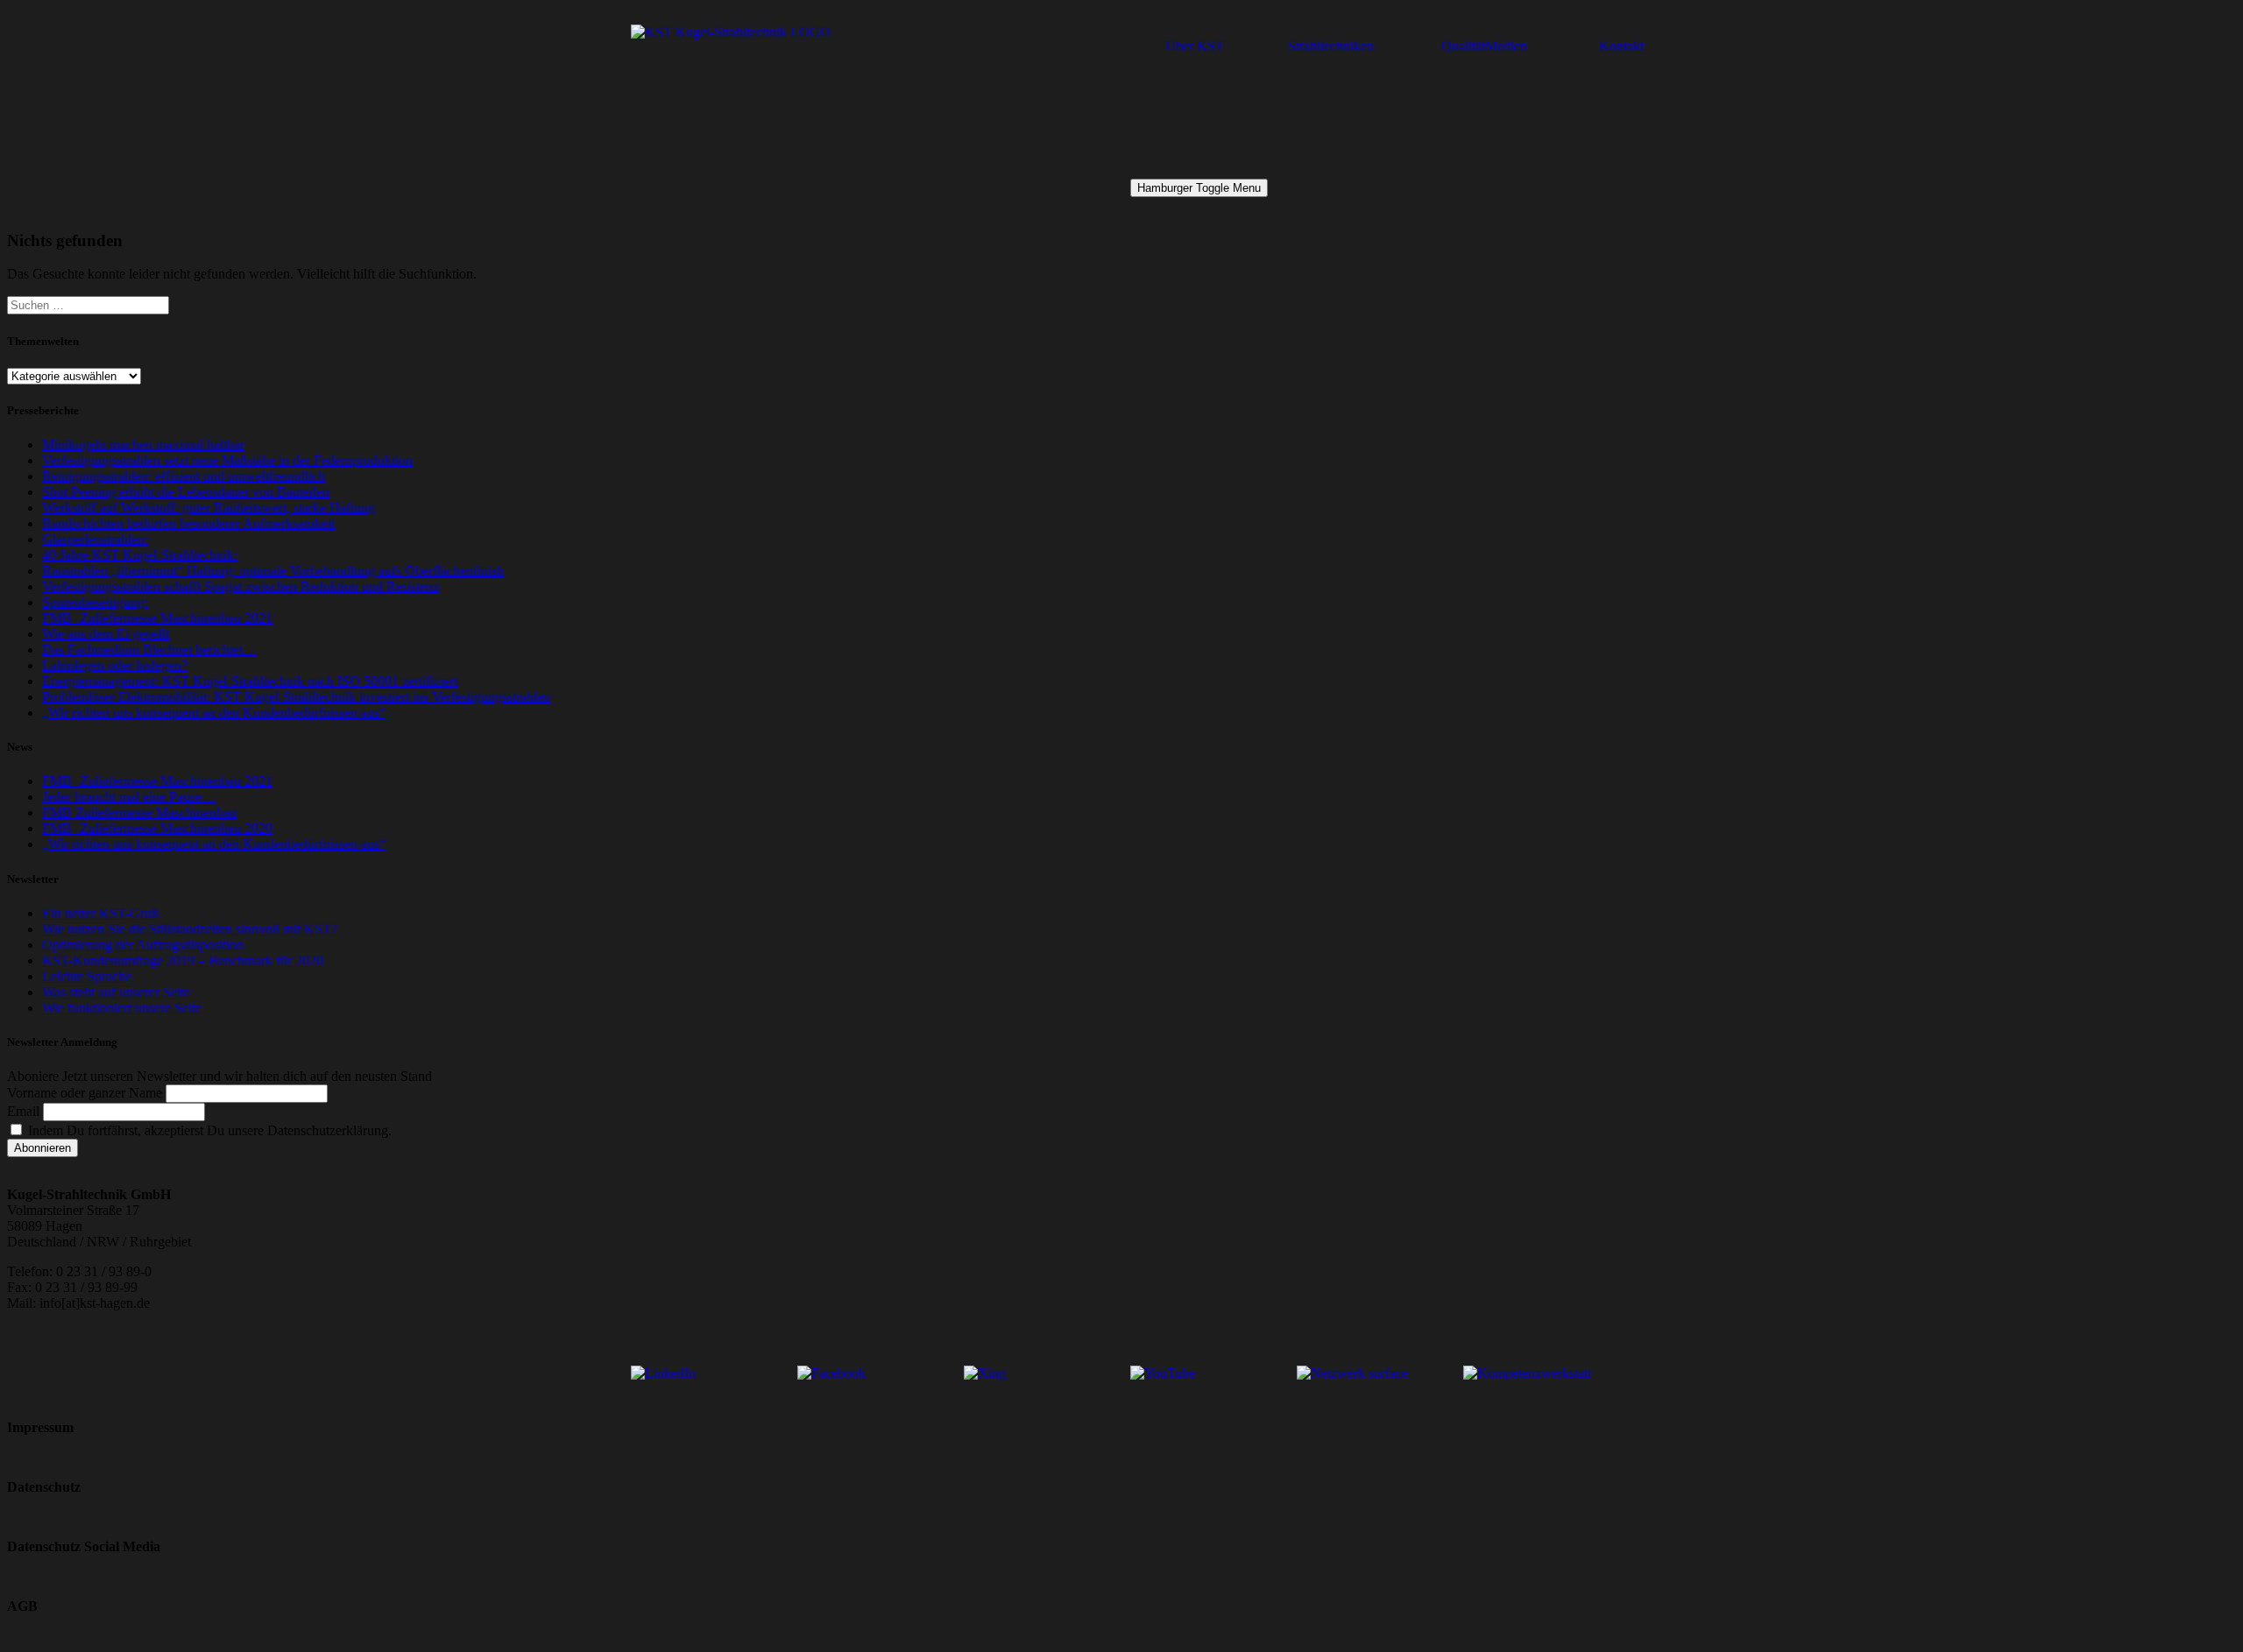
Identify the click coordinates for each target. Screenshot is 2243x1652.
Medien (1506, 46)
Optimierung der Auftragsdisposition (143, 945)
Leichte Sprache (87, 976)
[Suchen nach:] (88, 304)
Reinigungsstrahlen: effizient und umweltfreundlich (184, 476)
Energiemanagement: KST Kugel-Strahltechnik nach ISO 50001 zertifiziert (250, 681)
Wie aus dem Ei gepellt (106, 634)
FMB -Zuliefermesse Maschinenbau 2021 (157, 618)
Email (23, 1111)
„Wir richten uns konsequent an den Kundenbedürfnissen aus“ (214, 713)
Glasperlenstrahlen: (95, 539)
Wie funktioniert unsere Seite (122, 1008)
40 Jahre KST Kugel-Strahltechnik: (140, 555)
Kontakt (1621, 46)
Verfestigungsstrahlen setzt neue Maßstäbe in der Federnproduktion (227, 460)
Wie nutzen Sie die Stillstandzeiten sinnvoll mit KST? (190, 929)
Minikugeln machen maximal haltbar (143, 445)
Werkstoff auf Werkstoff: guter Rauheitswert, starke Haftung (209, 508)
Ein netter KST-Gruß (100, 913)
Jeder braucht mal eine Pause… (129, 797)
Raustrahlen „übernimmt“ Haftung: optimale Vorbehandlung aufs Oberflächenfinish (273, 571)
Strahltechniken (1331, 46)
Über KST (1195, 46)
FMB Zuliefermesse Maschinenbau (139, 812)
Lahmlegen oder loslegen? (115, 665)
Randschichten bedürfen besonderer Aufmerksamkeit (188, 523)
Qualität (1463, 46)
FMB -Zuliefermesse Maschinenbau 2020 (157, 828)
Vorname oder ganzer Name (85, 1093)
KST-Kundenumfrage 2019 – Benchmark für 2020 (183, 960)
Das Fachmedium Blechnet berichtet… (149, 650)
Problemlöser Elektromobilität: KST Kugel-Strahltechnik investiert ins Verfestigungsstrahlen (296, 697)
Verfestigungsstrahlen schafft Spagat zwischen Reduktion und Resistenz (241, 586)
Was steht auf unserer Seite (116, 992)
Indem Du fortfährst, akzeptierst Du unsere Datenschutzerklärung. (208, 1130)
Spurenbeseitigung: (95, 602)
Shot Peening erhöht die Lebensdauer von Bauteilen (186, 492)
